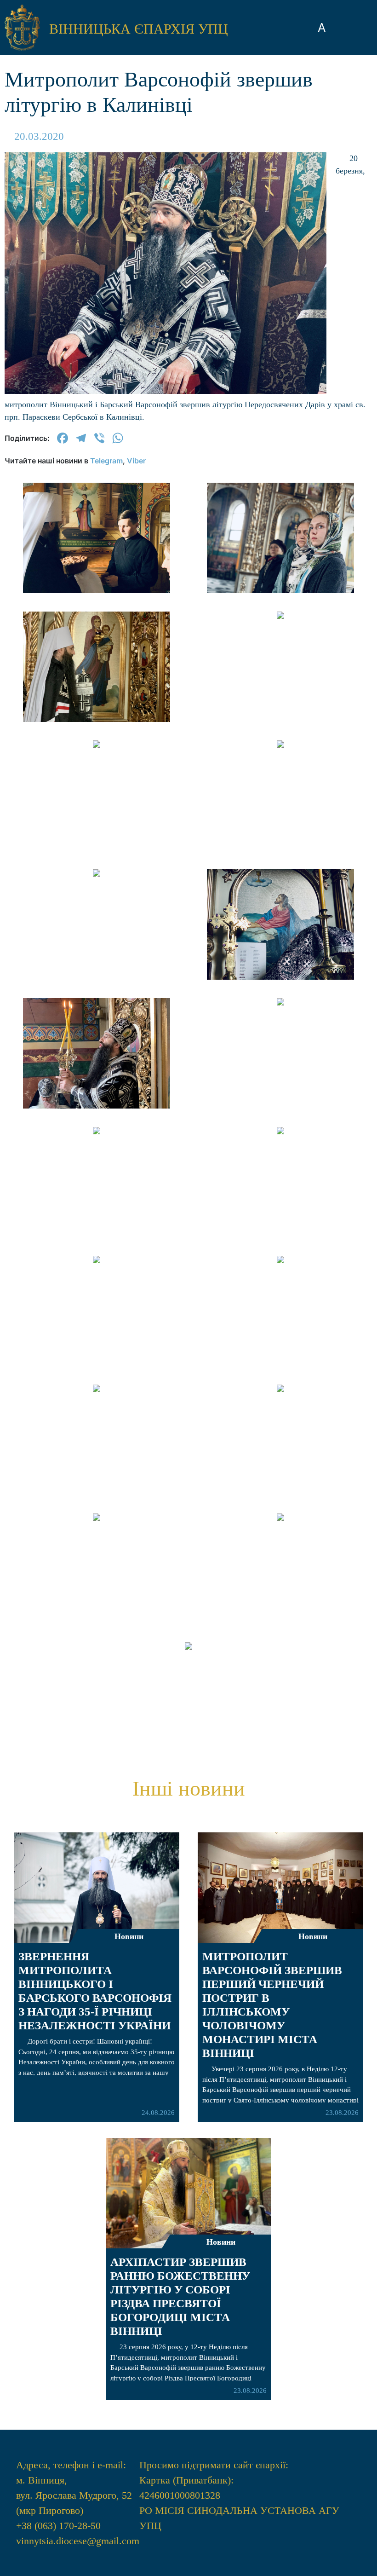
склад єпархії (189, 799)
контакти (188, 826)
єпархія (189, 678)
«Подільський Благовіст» (188, 712)
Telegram (106, 461)
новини (189, 625)
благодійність (188, 773)
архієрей (189, 651)
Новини (129, 1936)
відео (188, 746)
